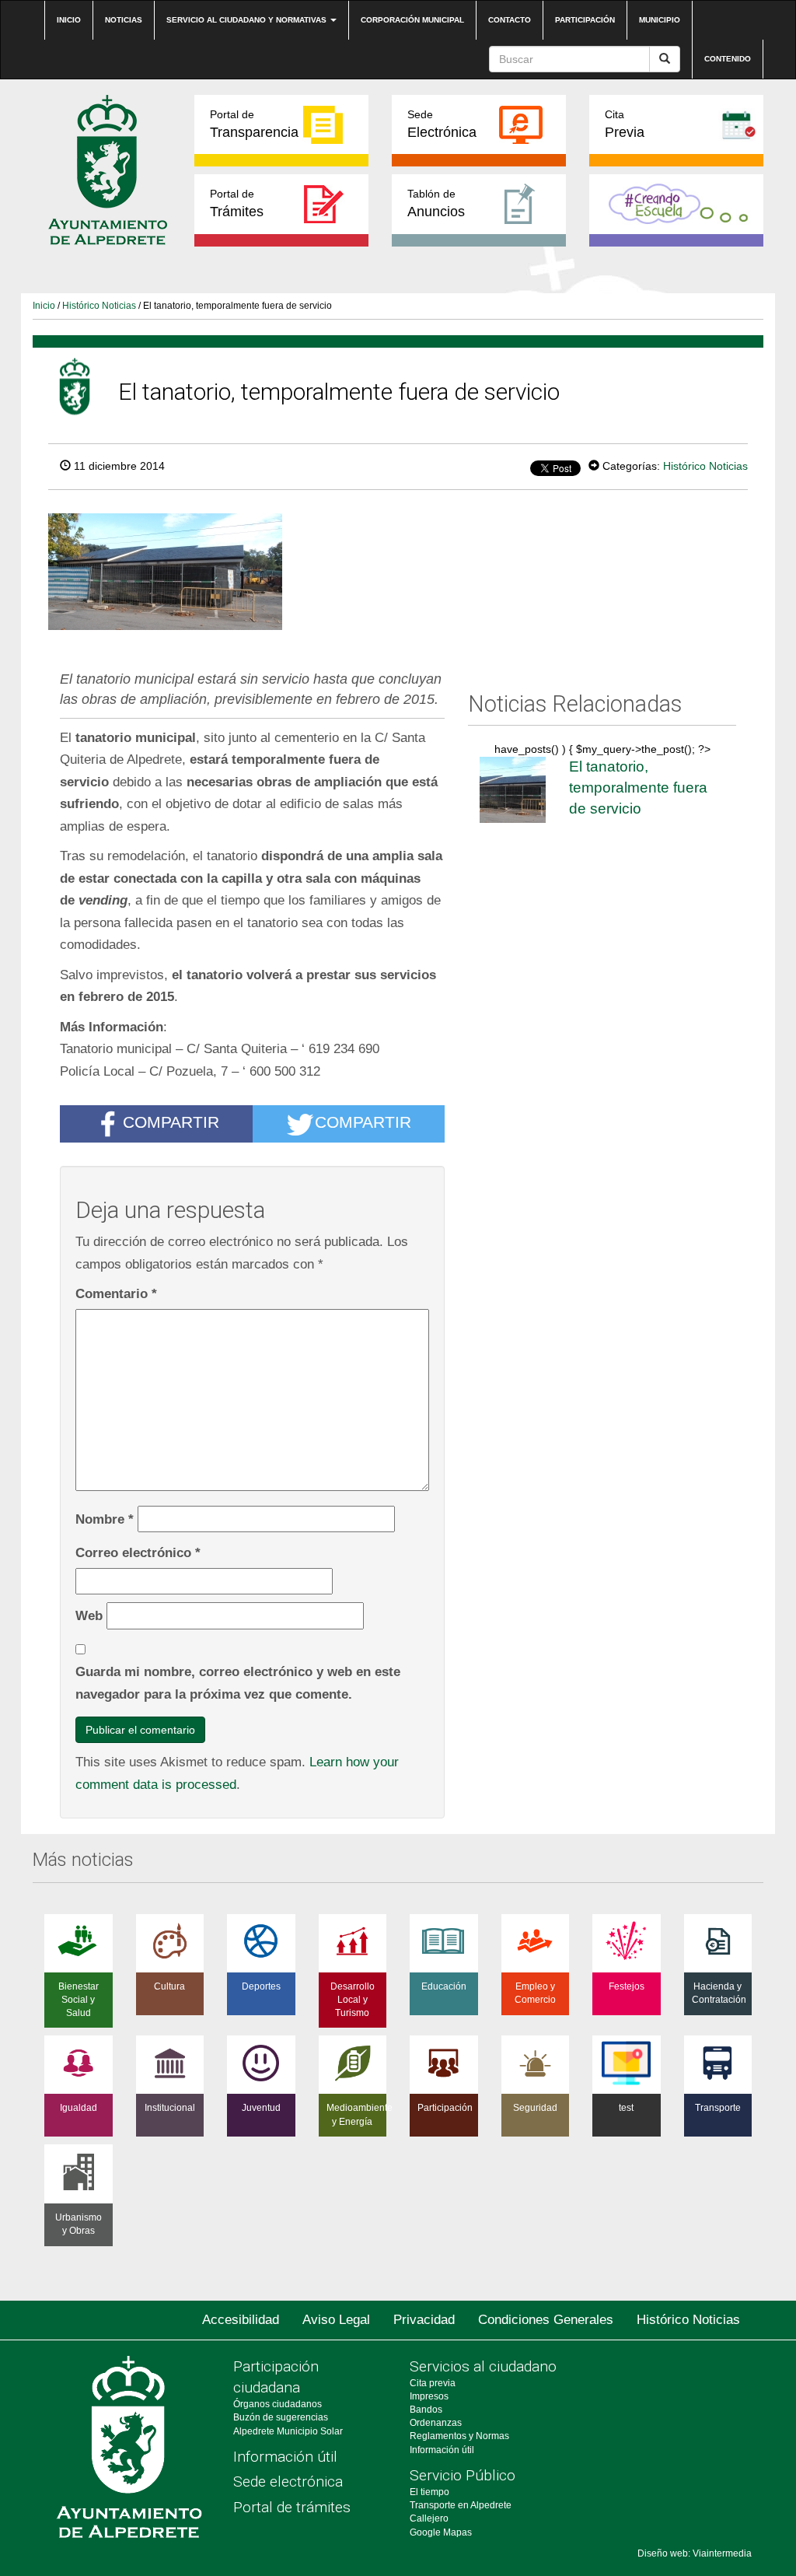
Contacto (510, 20)
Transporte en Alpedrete (461, 2505)
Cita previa (433, 2383)
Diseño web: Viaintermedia (695, 2553)
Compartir (171, 1123)
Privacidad (424, 2320)
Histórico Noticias (99, 306)
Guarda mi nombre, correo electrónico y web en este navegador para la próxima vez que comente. (238, 1683)
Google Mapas (441, 2532)
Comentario (116, 1293)
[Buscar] (665, 59)
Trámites (237, 203)
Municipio (660, 20)
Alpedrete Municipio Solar (288, 2431)
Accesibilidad (241, 2320)
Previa (625, 124)
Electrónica (442, 124)
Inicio (69, 20)
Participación (585, 20)
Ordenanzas (436, 2423)
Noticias (124, 20)
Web (89, 1615)
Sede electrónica (288, 2481)
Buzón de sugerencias (281, 2417)
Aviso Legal (336, 2320)
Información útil (285, 2457)
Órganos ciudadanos (278, 2404)
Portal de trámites (292, 2507)
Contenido (728, 59)
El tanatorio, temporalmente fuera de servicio (638, 787)
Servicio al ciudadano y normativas (248, 20)
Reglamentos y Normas (459, 2436)
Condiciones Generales (546, 2320)
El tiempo (429, 2492)
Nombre (105, 1519)
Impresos (429, 2396)
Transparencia (254, 124)
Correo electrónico (138, 1552)
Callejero (429, 2518)
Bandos (426, 2410)
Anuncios (436, 203)
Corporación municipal (412, 20)
